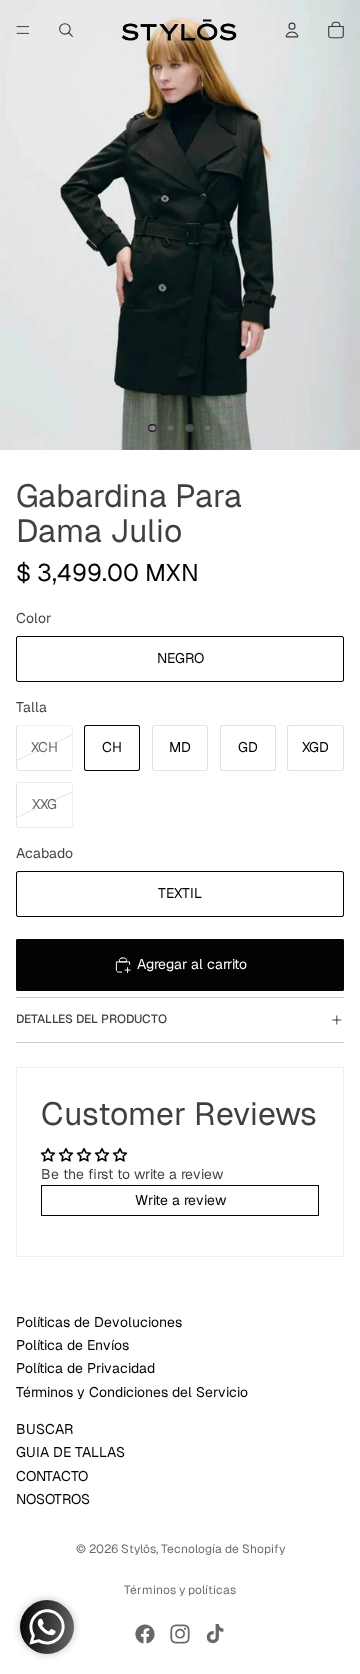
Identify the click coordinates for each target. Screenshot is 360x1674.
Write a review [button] (180, 1200)
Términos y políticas (180, 1590)
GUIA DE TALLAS (70, 1453)
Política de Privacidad (85, 1369)
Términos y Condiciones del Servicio (132, 1392)
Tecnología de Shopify (223, 1549)
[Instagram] (180, 1634)
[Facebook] (145, 1634)
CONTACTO (52, 1476)
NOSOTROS (53, 1499)
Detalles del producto (91, 1019)
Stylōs (138, 1549)
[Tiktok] (215, 1634)
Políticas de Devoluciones (99, 1322)
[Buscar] (66, 30)
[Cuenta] (292, 30)
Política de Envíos (72, 1345)
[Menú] (23, 30)
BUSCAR (44, 1429)
